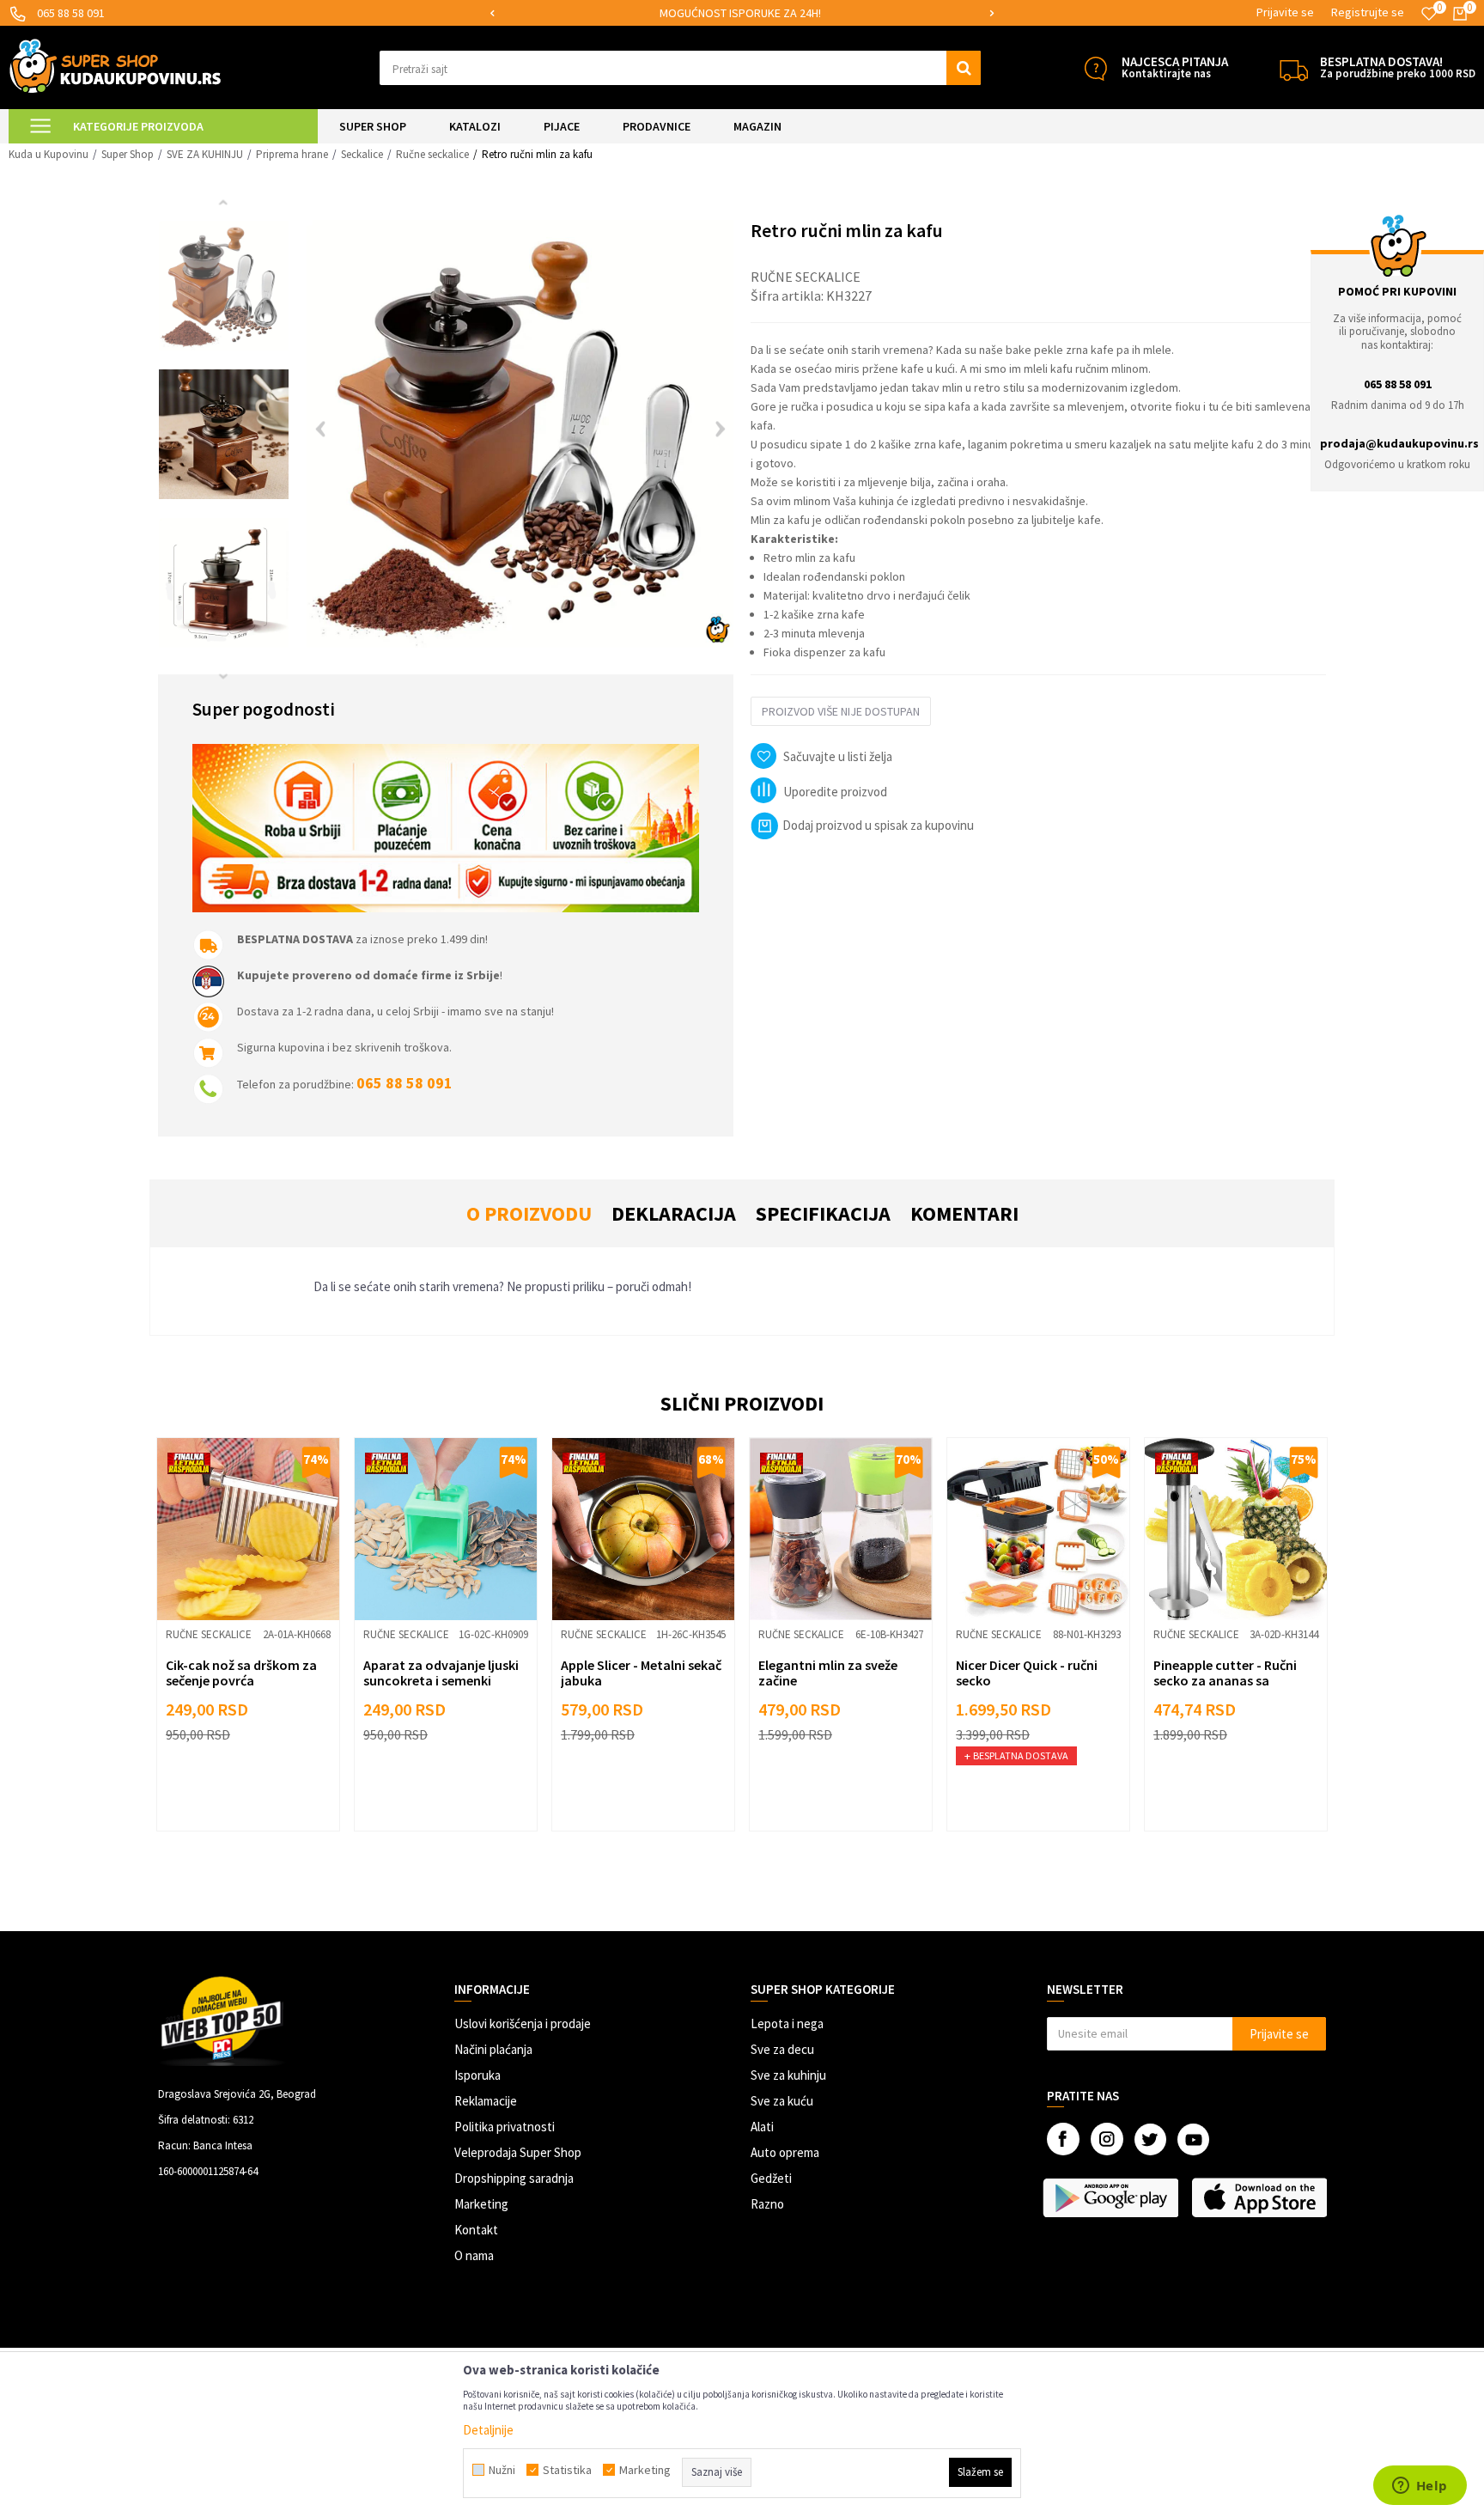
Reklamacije (486, 2101)
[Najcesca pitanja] (1095, 68)
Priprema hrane (292, 154)
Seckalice (362, 154)
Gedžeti (771, 2178)
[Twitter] (1150, 2139)
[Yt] (1193, 2139)
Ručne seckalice (432, 154)
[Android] (1113, 2197)
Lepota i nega (787, 2023)
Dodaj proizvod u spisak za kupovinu (878, 825)
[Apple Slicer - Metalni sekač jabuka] (643, 1529)
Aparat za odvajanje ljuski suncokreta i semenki (441, 1673)
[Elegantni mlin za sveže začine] (841, 1529)
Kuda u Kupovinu (49, 154)
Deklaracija (674, 1213)
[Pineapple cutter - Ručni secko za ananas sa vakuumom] (1236, 1529)
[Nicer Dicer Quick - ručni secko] (1038, 1529)
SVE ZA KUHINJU (205, 154)
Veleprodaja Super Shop (518, 2152)
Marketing (481, 2204)
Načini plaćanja (493, 2049)
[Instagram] (1107, 2139)
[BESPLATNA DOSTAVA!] (1294, 68)
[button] (680, 68)
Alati (762, 2127)
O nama (474, 2255)
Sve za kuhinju (788, 2075)
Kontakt (476, 2230)
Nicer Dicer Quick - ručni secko (1027, 1673)
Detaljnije (488, 2430)
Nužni (502, 2470)
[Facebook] (1063, 2139)
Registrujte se (1368, 12)
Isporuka (477, 2075)
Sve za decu (782, 2049)
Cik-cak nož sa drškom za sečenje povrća (241, 1673)
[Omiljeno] (1429, 14)
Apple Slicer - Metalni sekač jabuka (641, 1673)
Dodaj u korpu (259, 1791)
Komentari (964, 1213)
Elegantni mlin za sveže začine (828, 1673)
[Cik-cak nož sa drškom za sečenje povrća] (248, 1529)
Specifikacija (823, 1213)
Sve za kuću (782, 2101)
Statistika (567, 2470)
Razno (767, 2204)
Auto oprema (785, 2152)
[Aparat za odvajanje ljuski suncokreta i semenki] (446, 1529)
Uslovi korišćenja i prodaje (523, 2023)
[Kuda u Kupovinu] (115, 66)
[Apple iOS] (1261, 2197)
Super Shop (128, 154)
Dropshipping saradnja (514, 2178)
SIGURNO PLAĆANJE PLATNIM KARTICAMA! (741, 13)
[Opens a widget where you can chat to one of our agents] (1420, 2487)
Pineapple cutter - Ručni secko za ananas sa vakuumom (1225, 1680)
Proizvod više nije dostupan (841, 711)
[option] (742, 13)
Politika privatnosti (505, 2127)
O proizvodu (529, 1213)
